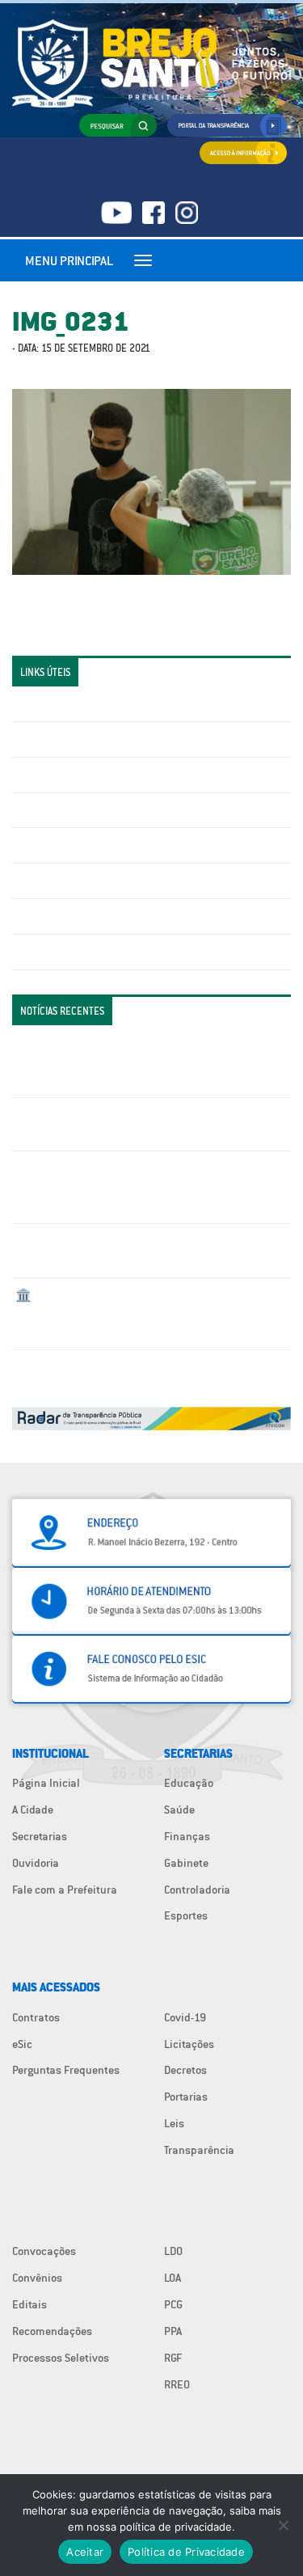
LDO (173, 2251)
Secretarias (40, 1836)
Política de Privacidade (186, 2552)
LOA (173, 2278)
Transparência (199, 2150)
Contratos (36, 2017)
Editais (29, 2304)
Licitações (40, 810)
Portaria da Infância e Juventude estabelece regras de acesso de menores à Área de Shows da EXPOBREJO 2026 (147, 1061)
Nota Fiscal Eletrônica (69, 845)
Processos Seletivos (61, 2358)
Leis (174, 2123)
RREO (177, 2384)
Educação (189, 1783)
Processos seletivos (64, 916)
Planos (32, 952)
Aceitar (85, 2552)
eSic (22, 2044)
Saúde (179, 1810)
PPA (173, 2331)
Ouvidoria (36, 1863)
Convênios (37, 2278)
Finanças (187, 1836)
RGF (173, 2358)
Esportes (186, 1915)
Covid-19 (185, 2017)
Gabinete (186, 1863)
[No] (283, 2525)
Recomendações (52, 2331)
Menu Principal (69, 260)
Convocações (44, 2251)
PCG (173, 2304)
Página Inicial (46, 1783)
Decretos (185, 2070)
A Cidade (33, 1810)
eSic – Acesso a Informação (82, 775)
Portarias (186, 2097)
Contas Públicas (55, 739)
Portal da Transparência (73, 703)
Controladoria (197, 1890)
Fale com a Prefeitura (65, 1890)
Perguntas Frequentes (69, 880)
